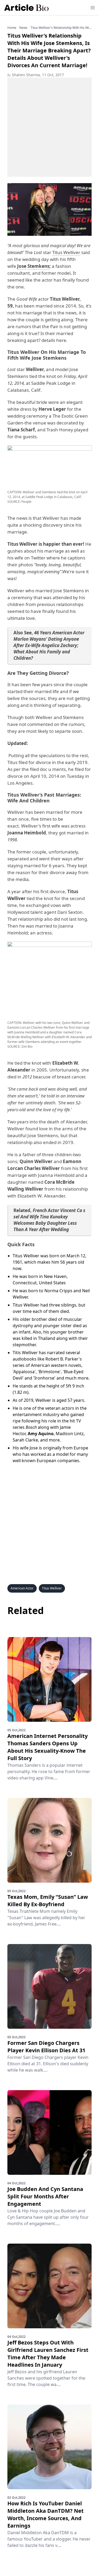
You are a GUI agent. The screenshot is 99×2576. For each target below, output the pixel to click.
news (23, 28)
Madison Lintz (70, 1434)
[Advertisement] (49, 127)
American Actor (22, 1588)
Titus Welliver (66, 252)
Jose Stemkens (33, 266)
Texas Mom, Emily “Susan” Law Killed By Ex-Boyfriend (48, 1901)
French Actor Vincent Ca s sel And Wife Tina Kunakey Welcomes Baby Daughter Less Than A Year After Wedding (49, 1220)
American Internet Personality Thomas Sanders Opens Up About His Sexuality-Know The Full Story (48, 1747)
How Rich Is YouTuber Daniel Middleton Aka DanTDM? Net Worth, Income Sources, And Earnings (46, 2514)
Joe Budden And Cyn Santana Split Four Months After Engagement (45, 2196)
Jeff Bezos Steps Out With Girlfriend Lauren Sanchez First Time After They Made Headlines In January (48, 2354)
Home (12, 28)
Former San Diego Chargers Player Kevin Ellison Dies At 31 (46, 2047)
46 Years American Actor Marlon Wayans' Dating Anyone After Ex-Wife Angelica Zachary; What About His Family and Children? (49, 645)
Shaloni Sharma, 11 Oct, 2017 (36, 75)
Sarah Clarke (25, 1440)
